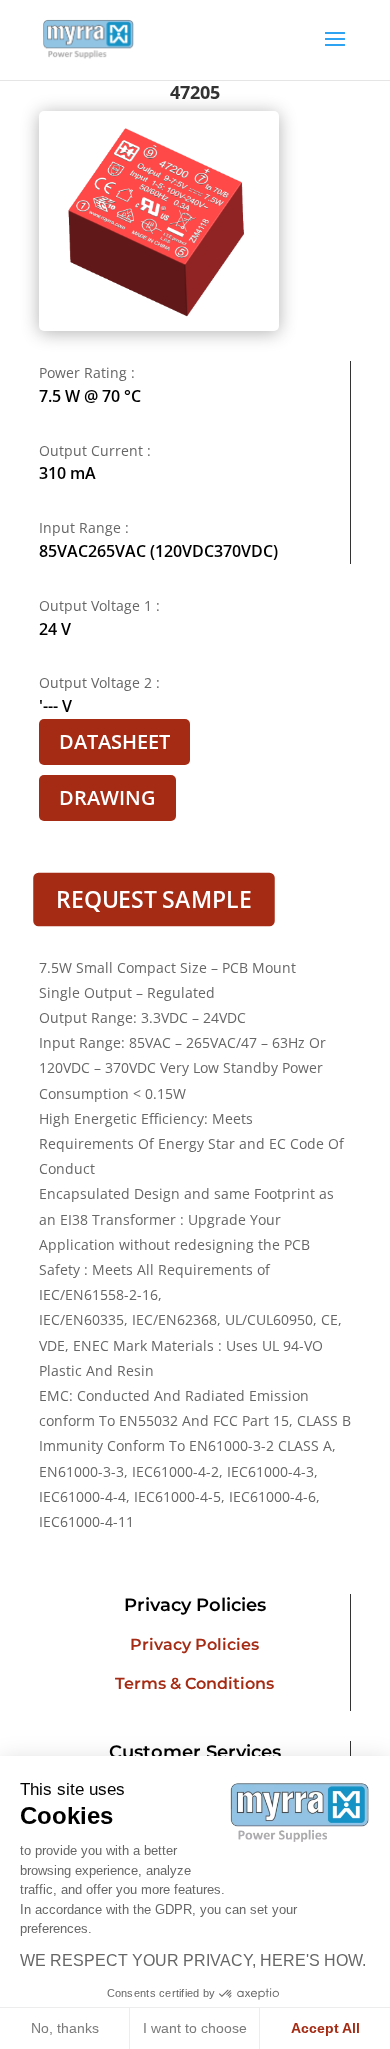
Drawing (107, 797)
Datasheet (114, 741)
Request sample (153, 899)
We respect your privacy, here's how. (193, 1960)
